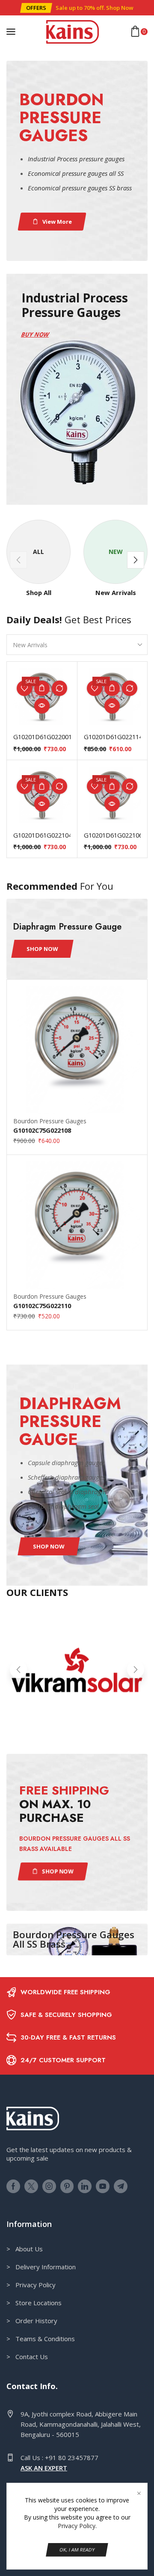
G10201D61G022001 (42, 737)
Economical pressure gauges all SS (76, 173)
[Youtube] (103, 2186)
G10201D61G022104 (42, 835)
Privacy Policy (77, 2526)
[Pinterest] (67, 2186)
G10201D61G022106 (113, 835)
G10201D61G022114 (113, 737)
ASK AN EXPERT (44, 2468)
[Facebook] (13, 2186)
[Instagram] (49, 2186)
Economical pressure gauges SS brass (80, 188)
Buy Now (35, 334)
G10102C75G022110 (42, 1306)
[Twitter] (31, 2186)
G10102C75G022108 (42, 1130)
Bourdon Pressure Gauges (50, 1121)
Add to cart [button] (42, 688)
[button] (36, 8)
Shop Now (120, 8)
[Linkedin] (85, 2186)
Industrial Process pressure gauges (76, 159)
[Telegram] (121, 2186)
